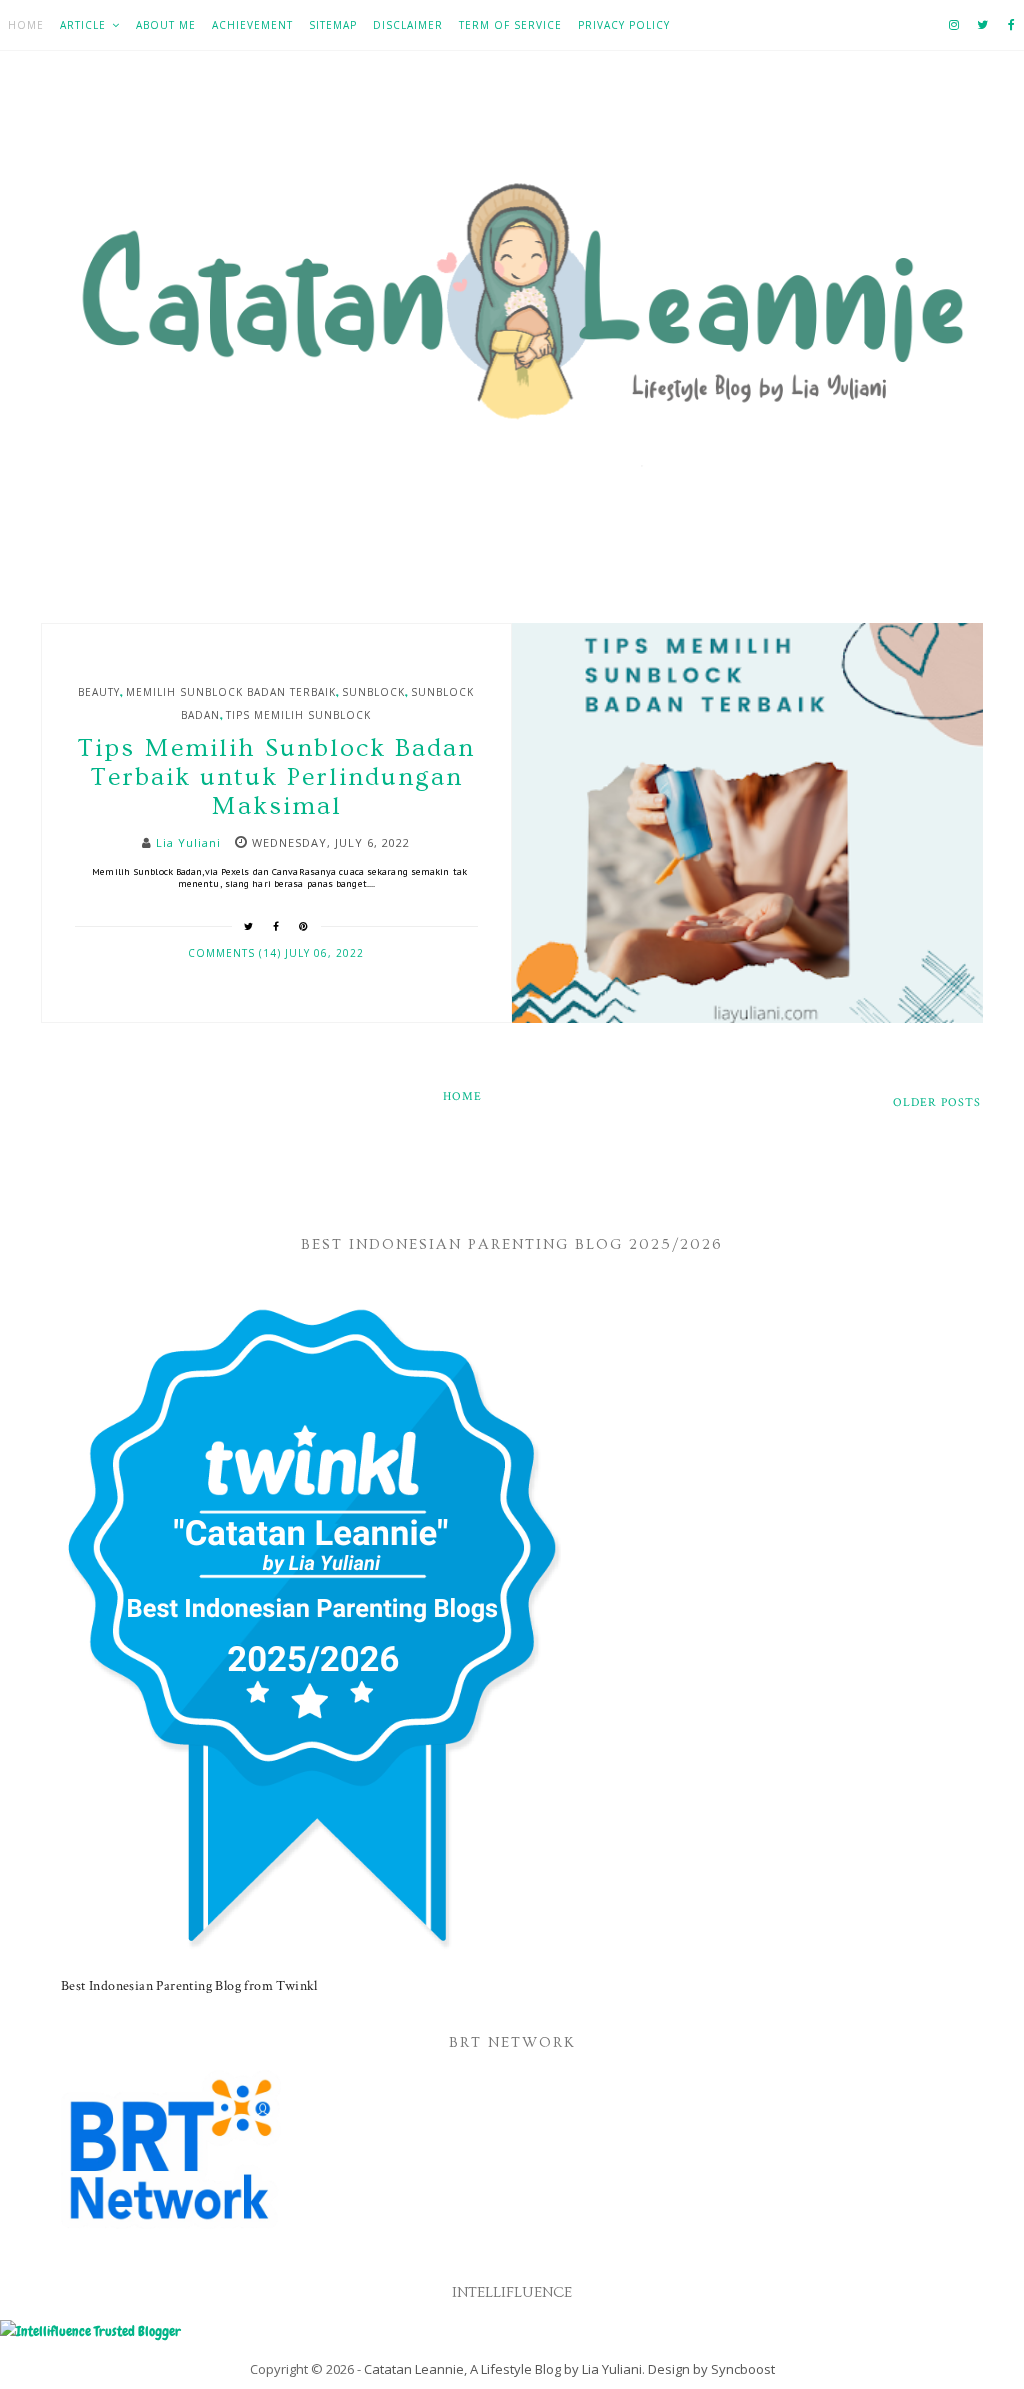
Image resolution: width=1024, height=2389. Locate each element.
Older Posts (937, 1102)
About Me (166, 25)
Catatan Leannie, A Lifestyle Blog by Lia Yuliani (503, 2369)
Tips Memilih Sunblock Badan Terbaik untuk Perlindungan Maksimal (276, 777)
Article (83, 25)
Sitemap (333, 25)
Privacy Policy (624, 25)
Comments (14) (236, 953)
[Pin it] (304, 926)
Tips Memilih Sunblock (298, 715)
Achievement (252, 25)
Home (26, 25)
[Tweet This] (249, 926)
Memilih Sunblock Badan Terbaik (231, 692)
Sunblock (373, 692)
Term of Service (510, 25)
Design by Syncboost (711, 2369)
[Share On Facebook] (276, 926)
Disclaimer (408, 25)
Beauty (99, 692)
